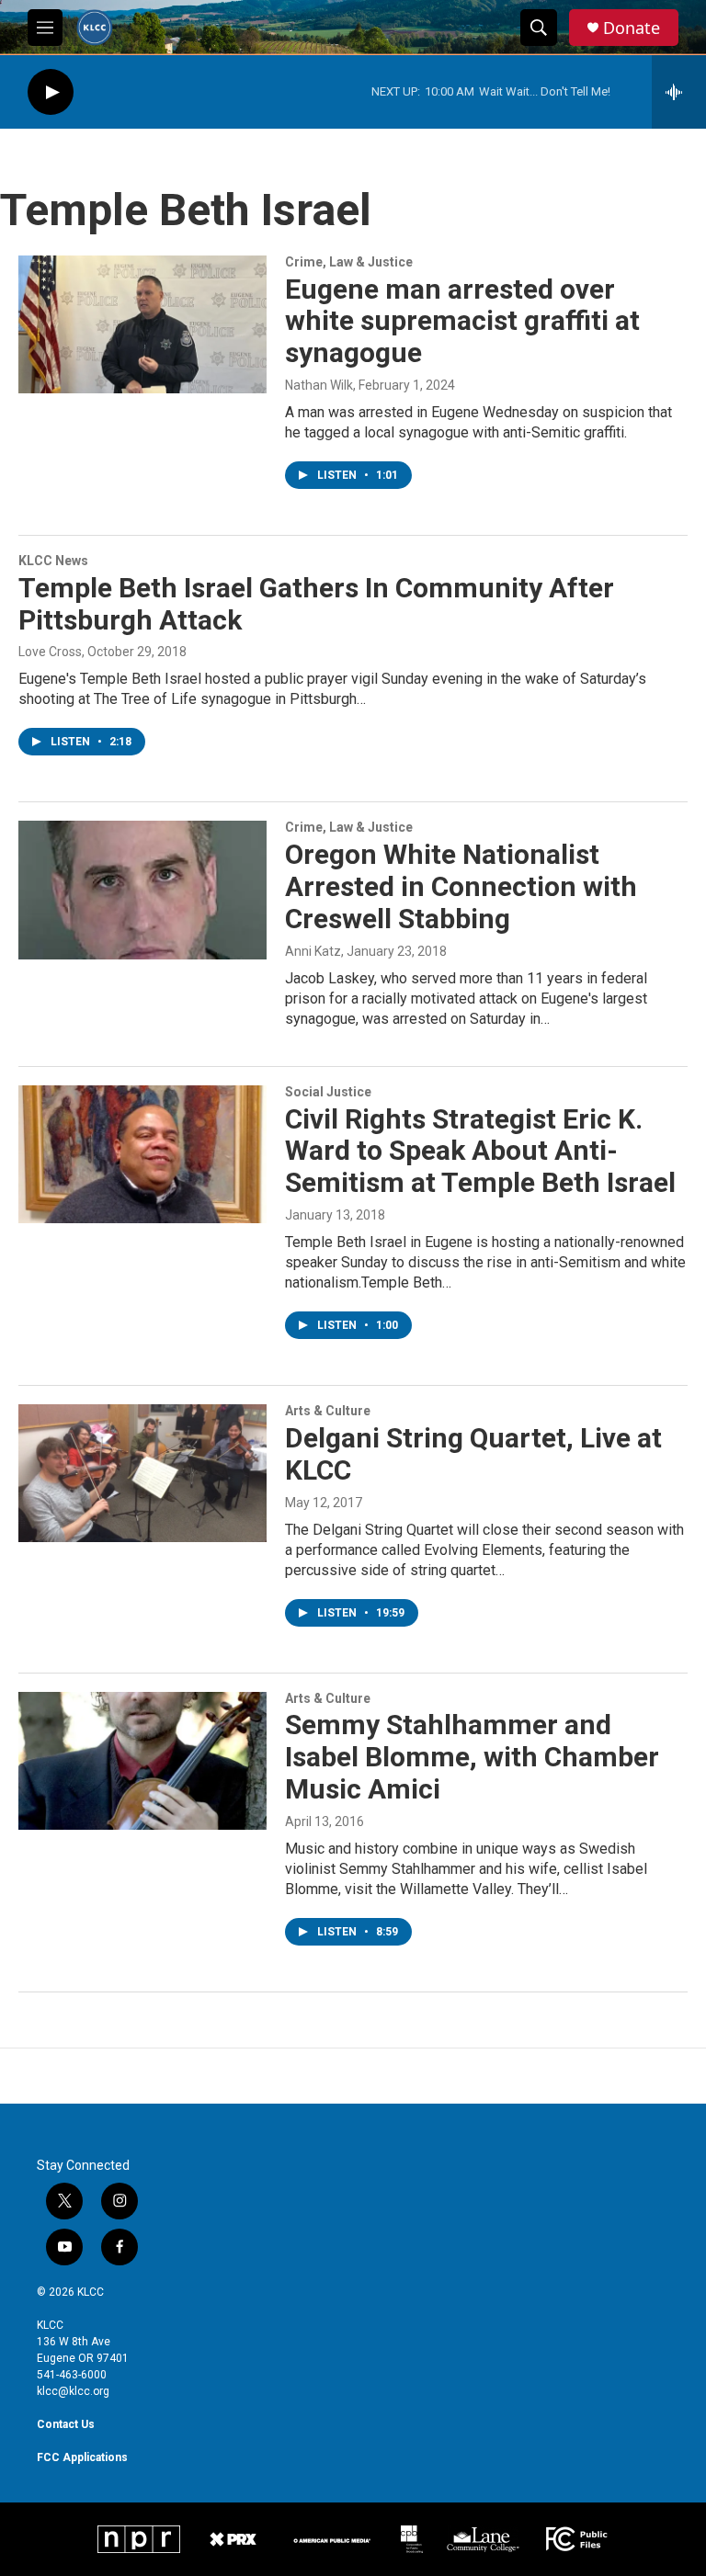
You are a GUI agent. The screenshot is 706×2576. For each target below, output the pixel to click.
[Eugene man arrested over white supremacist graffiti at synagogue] (142, 324)
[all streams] (679, 92)
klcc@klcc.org (73, 2391)
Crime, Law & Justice (349, 262)
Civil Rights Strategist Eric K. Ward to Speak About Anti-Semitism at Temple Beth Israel (480, 1151)
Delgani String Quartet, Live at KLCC (473, 1454)
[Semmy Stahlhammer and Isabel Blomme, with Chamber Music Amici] (142, 1761)
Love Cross (50, 652)
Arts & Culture (328, 1411)
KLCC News (53, 561)
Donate (632, 28)
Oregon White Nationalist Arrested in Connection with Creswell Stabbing (461, 886)
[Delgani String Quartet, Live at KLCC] (142, 1473)
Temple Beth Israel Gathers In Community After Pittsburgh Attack (316, 604)
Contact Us (66, 2424)
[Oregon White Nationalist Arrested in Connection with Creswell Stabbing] (142, 890)
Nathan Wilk (319, 385)
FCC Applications (82, 2457)
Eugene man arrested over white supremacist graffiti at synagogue (462, 321)
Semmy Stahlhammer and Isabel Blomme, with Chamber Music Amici (472, 1757)
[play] (51, 92)
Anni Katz (313, 951)
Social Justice (328, 1092)
